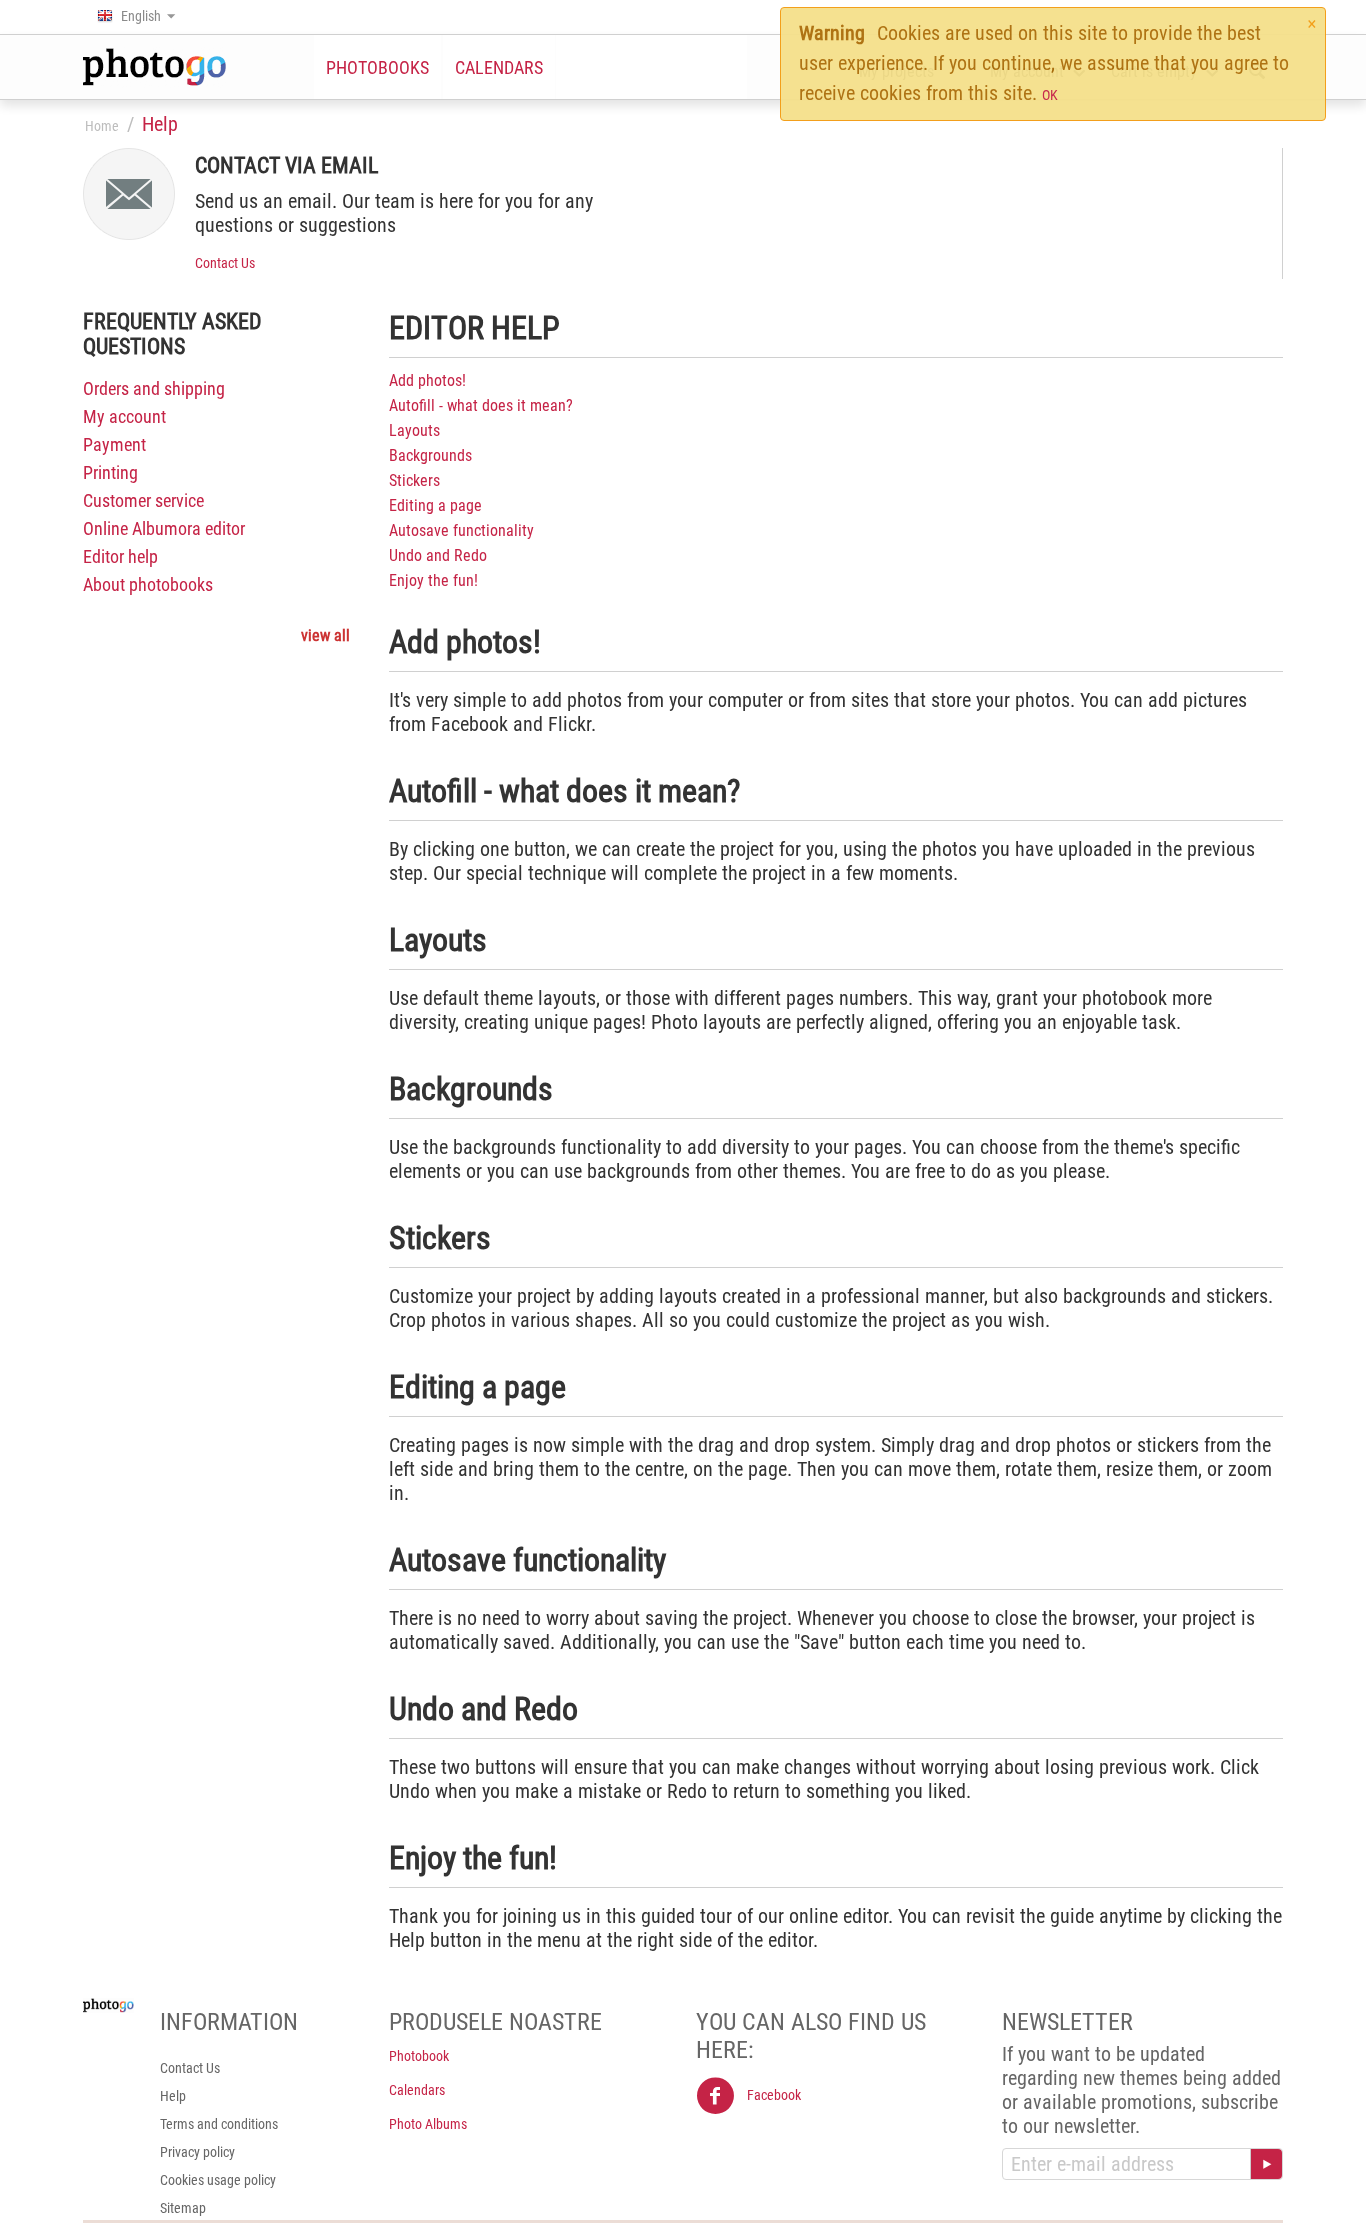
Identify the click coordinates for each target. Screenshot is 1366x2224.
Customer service (143, 500)
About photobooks (148, 584)
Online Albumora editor (164, 528)
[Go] (1266, 2164)
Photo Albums (428, 2124)
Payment (114, 444)
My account (124, 416)
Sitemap (183, 2208)
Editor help (120, 556)
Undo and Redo (438, 555)
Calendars (499, 67)
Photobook (419, 2056)
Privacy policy (197, 2152)
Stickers (414, 480)
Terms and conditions (219, 2124)
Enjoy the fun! (433, 580)
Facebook (772, 2095)
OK (1050, 95)
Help (173, 2096)
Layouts (414, 430)
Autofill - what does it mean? (481, 405)
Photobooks (377, 67)
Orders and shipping (154, 388)
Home (102, 126)
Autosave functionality (461, 530)
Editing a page (435, 505)
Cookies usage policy (218, 2180)
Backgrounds (430, 455)
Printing (110, 472)
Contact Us (225, 263)
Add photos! (427, 380)
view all (325, 635)
